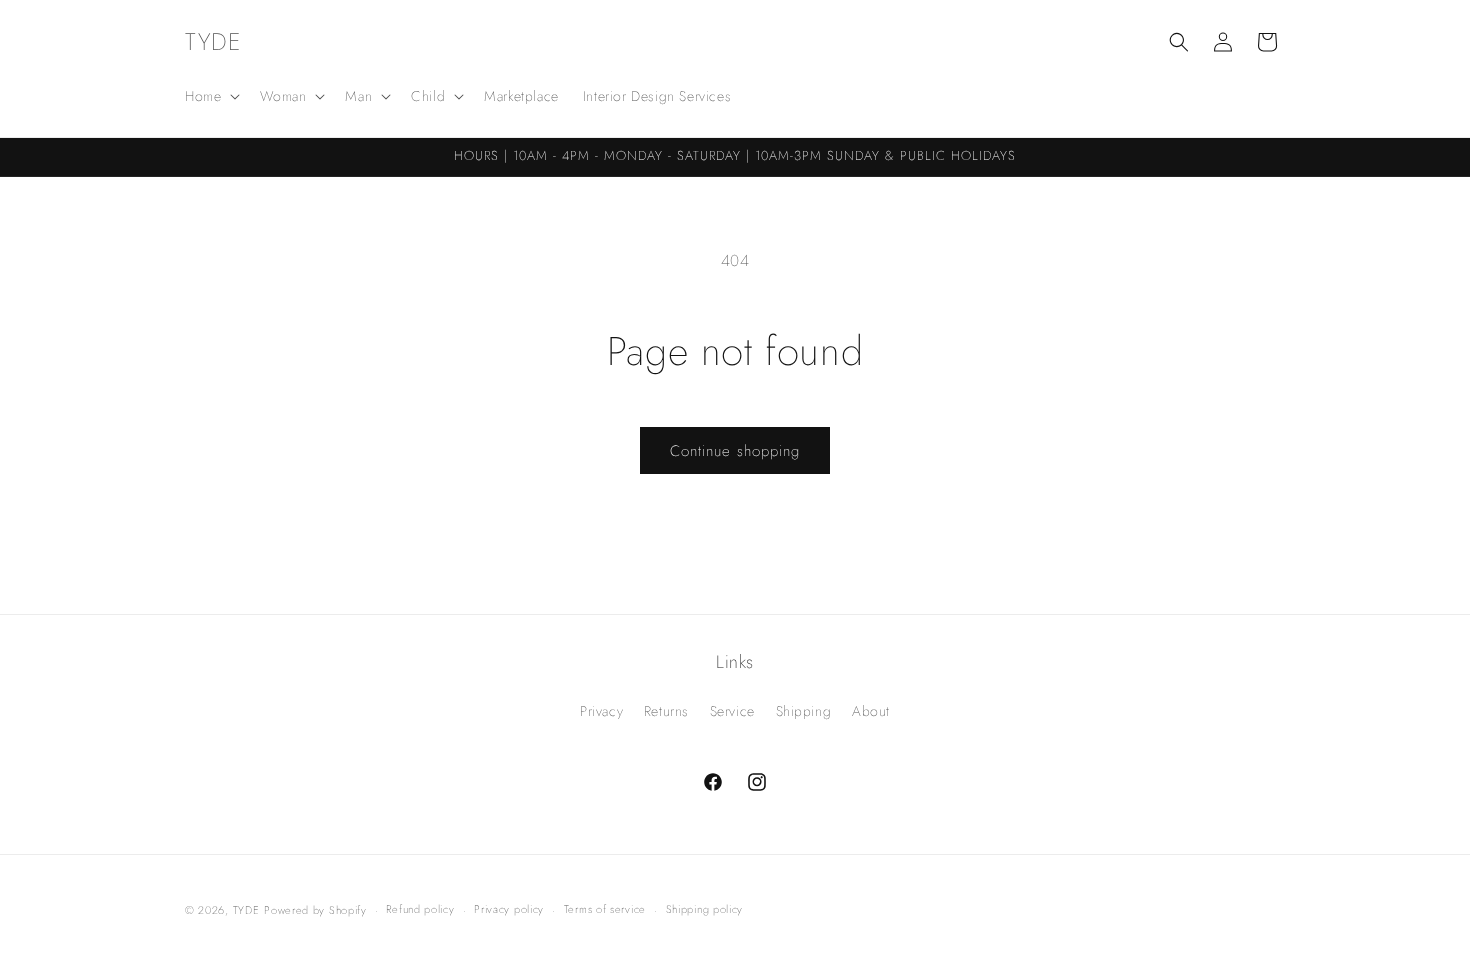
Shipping (804, 711)
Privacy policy (509, 909)
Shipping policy (705, 909)
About (871, 711)
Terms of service (605, 909)
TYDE (246, 910)
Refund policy (420, 909)
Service (732, 711)
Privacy (601, 711)
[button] (210, 96)
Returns (666, 711)
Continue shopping (735, 451)
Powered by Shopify (315, 910)
